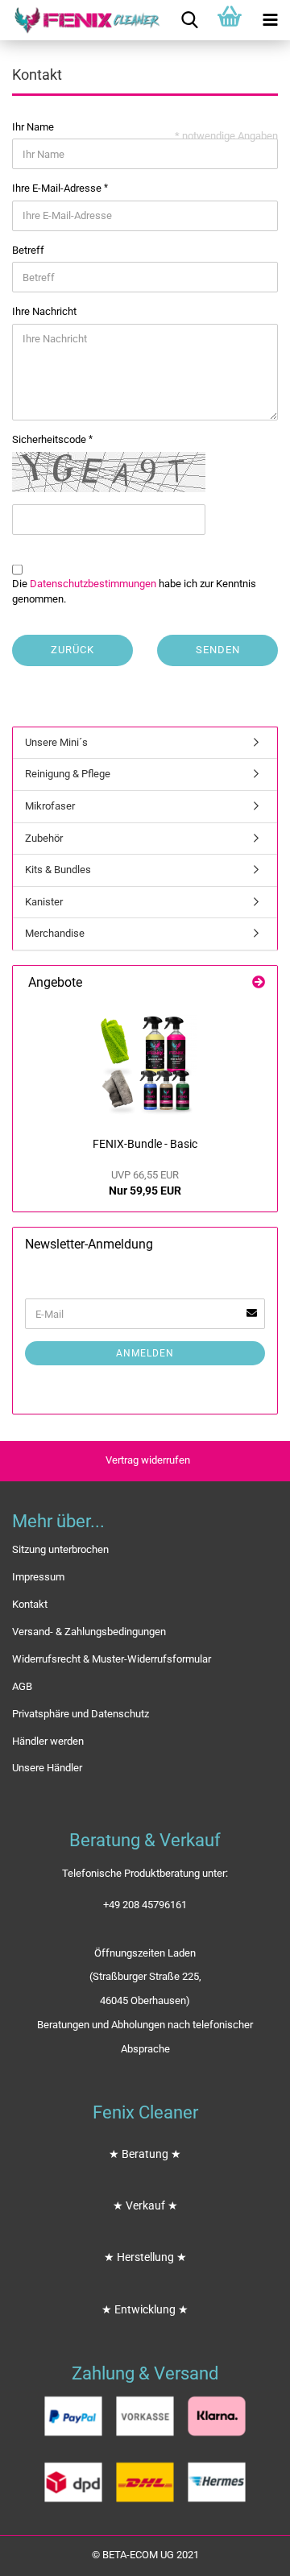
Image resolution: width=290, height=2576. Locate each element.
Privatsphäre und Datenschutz (81, 1714)
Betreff (28, 250)
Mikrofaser (50, 806)
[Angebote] (259, 983)
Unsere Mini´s (56, 742)
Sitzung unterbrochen (60, 1549)
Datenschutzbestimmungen (93, 584)
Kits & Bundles (58, 870)
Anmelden (145, 1353)
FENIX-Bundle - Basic (145, 1144)
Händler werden (48, 1741)
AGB (22, 1686)
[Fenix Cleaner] (81, 20)
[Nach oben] (246, 2552)
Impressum (38, 1577)
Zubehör (44, 838)
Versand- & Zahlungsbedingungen (89, 1632)
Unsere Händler (47, 1768)
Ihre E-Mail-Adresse (58, 188)
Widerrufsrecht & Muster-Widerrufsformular (112, 1659)
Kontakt (30, 1604)
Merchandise (55, 933)
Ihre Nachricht (44, 311)
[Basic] (145, 1065)
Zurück (72, 650)
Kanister (44, 902)
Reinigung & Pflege (68, 774)
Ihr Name (33, 127)
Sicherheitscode (50, 439)
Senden (218, 650)
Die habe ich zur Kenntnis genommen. (134, 591)
